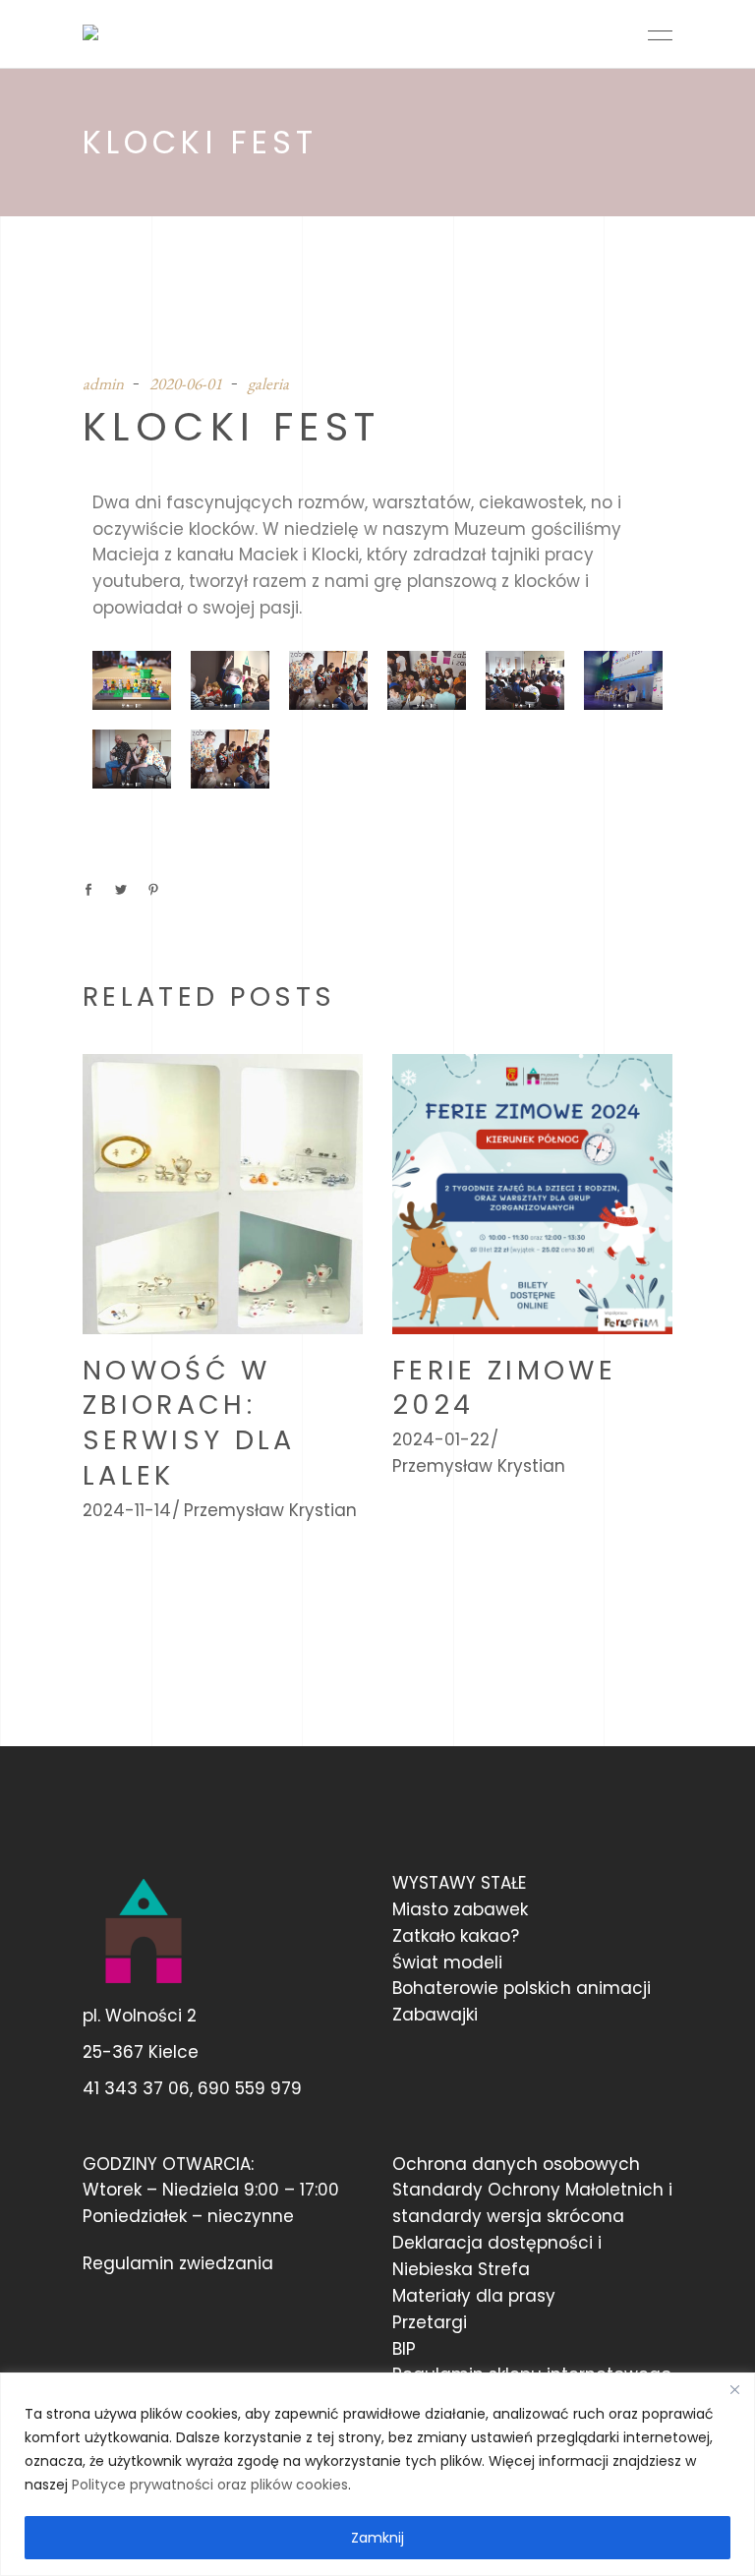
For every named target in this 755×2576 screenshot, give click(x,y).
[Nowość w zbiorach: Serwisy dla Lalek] (223, 1194)
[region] (377, 2474)
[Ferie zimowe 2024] (532, 1194)
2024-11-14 (127, 1510)
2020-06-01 (186, 383)
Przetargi (430, 2322)
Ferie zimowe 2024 (504, 1388)
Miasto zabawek (460, 1909)
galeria (268, 383)
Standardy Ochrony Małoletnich (528, 2190)
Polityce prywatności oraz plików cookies (210, 2485)
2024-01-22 (441, 1439)
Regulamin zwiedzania (178, 2263)
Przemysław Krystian (270, 1510)
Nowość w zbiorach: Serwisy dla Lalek (189, 1423)
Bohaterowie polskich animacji (522, 1988)
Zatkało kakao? (456, 1936)
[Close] (734, 2389)
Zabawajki (435, 2015)
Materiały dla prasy (474, 2296)
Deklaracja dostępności (493, 2243)
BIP (404, 2349)
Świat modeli (447, 1962)
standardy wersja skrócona (508, 2216)
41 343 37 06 (136, 2088)
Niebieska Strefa (461, 2269)
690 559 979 (250, 2088)
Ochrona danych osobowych (516, 2164)
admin (103, 383)
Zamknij (377, 2538)
